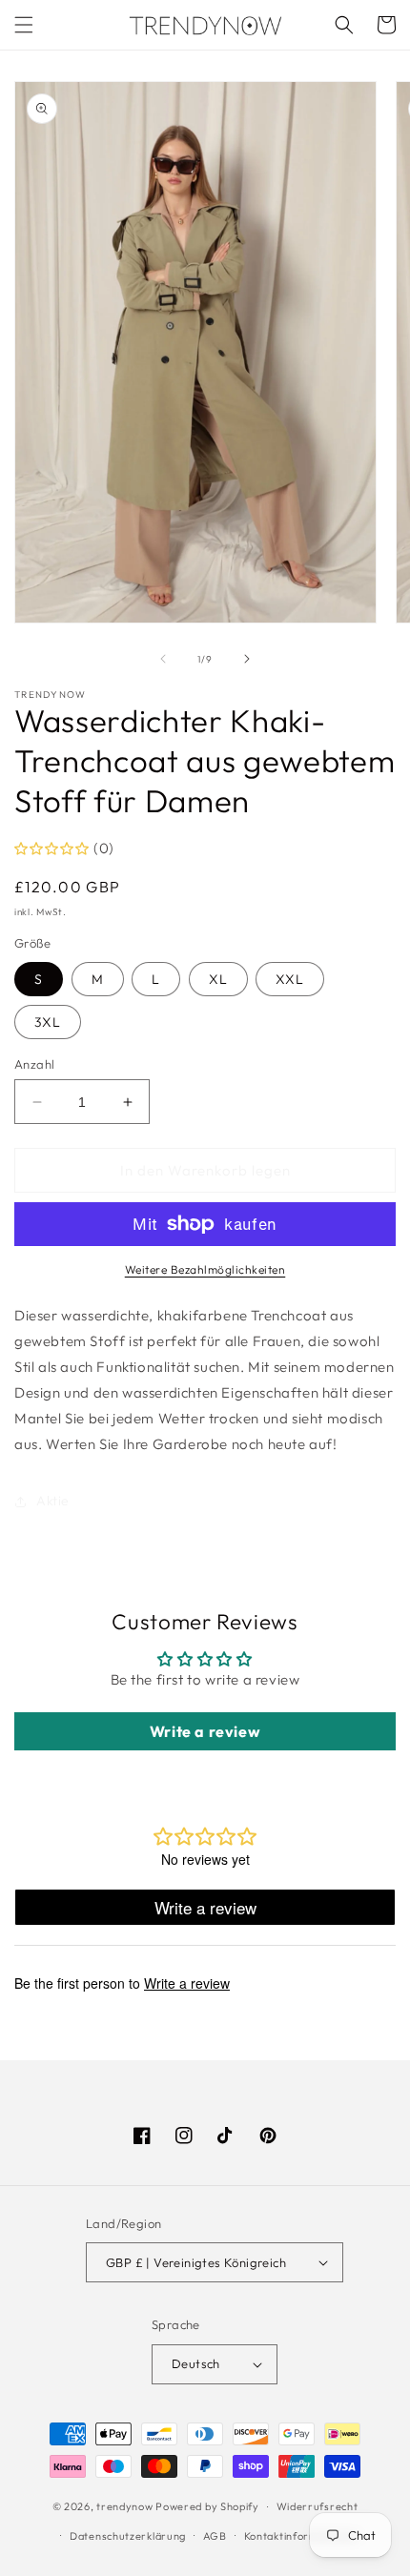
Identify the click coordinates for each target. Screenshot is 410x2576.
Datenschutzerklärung (128, 2536)
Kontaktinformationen (301, 2536)
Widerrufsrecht (318, 2506)
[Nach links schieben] (163, 659)
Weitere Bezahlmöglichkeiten (205, 1269)
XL (218, 979)
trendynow (124, 2506)
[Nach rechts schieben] (247, 659)
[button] (24, 25)
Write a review (205, 1731)
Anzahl (34, 1064)
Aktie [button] (53, 1501)
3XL (48, 1022)
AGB (215, 2536)
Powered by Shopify (207, 2506)
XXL (290, 979)
